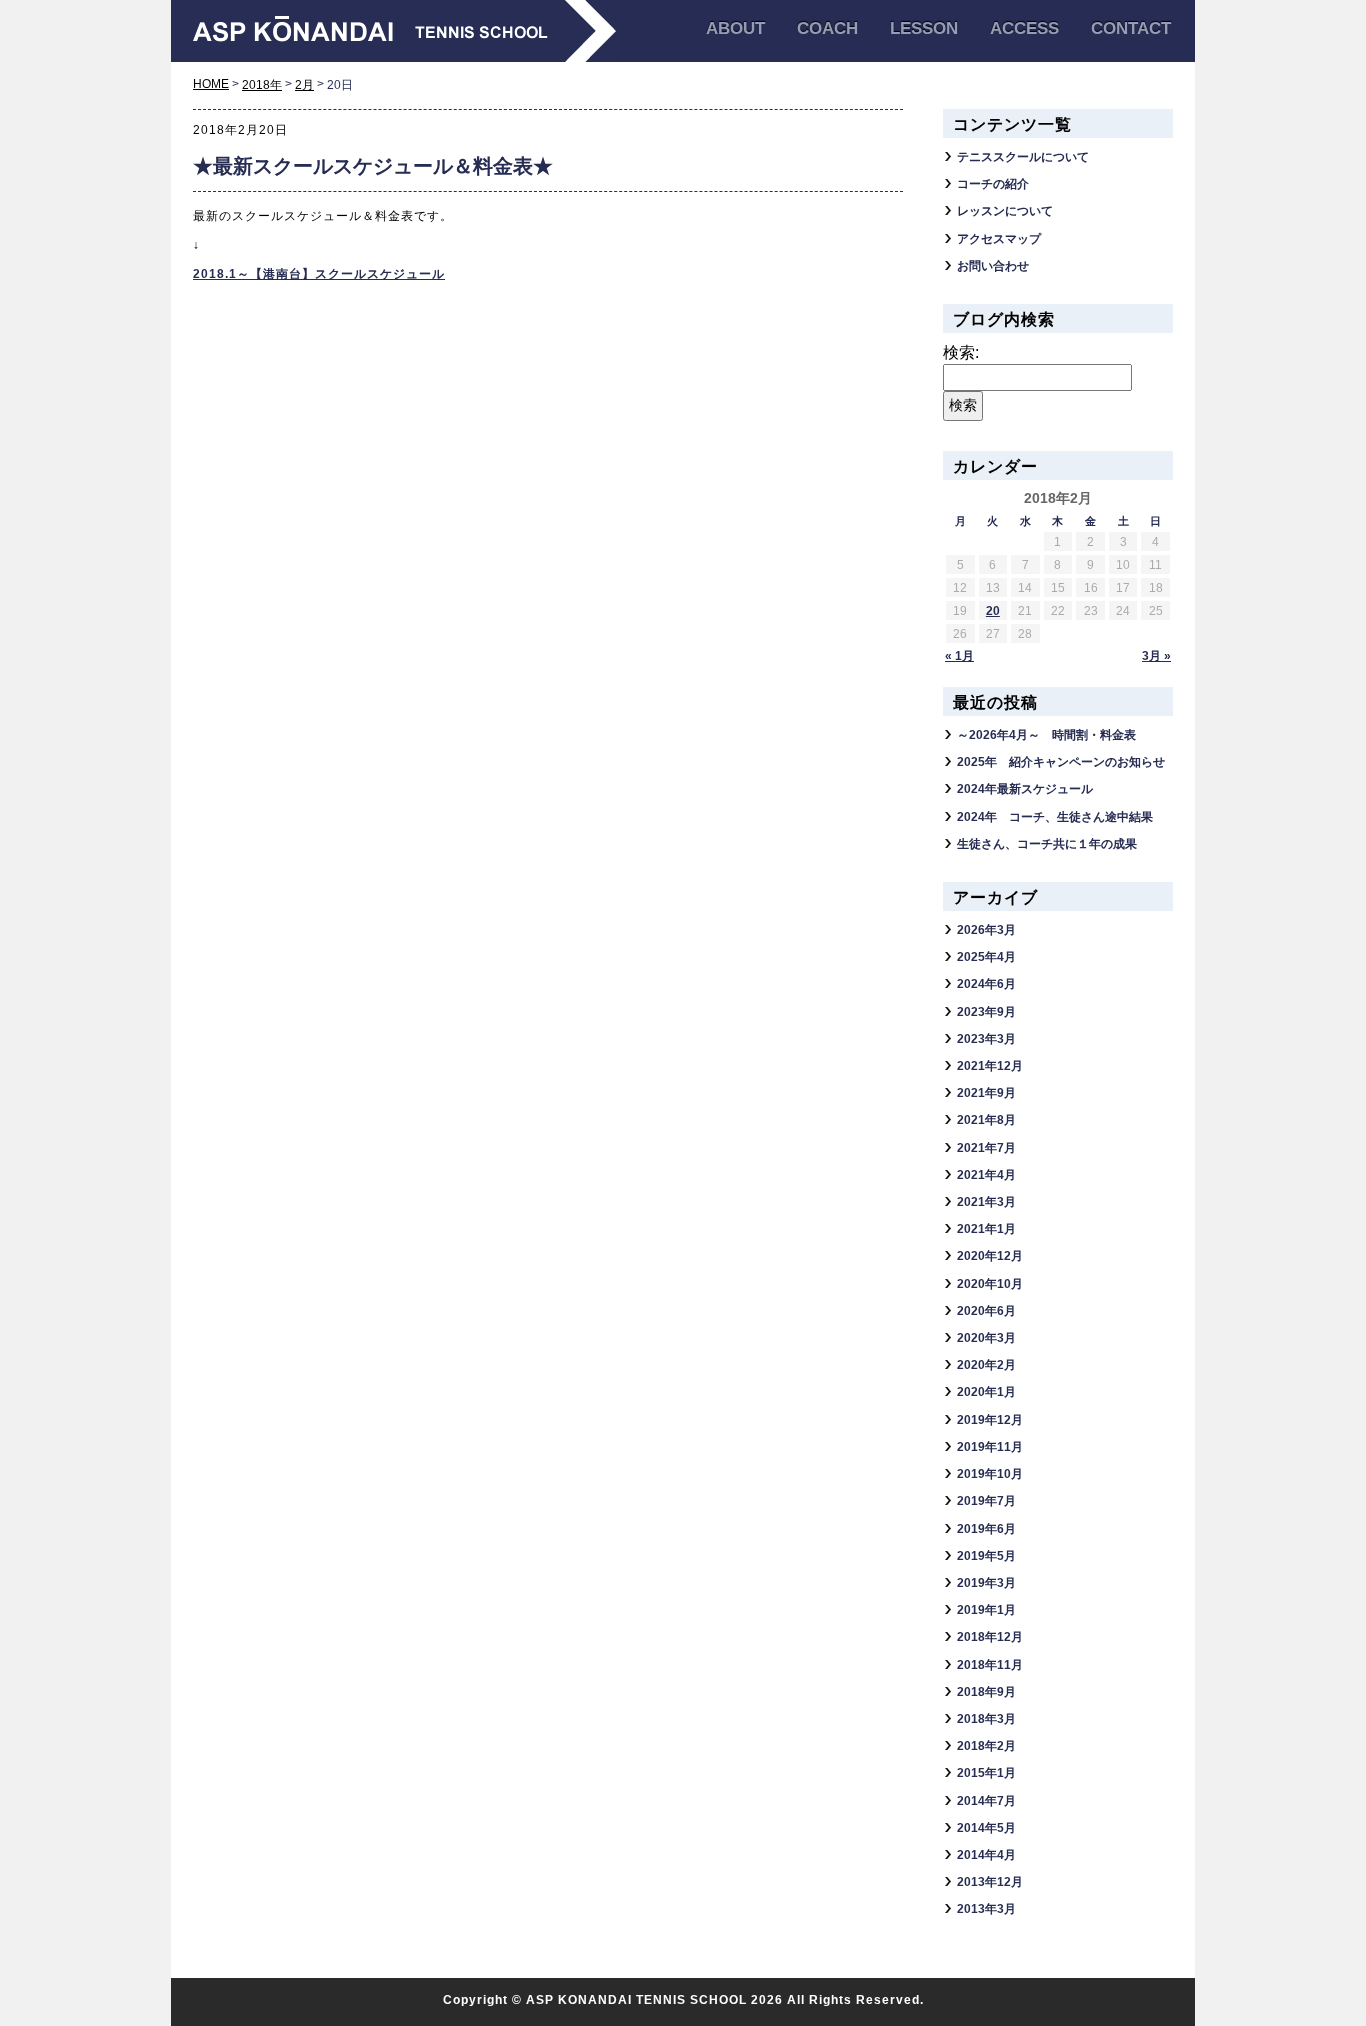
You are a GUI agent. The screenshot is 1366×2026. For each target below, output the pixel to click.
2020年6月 (986, 1311)
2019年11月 (990, 1447)
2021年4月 (986, 1175)
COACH (827, 28)
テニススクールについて (1023, 157)
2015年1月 (986, 1773)
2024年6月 (986, 984)
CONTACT (1131, 28)
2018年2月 (986, 1746)
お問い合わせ (993, 266)
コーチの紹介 (993, 184)
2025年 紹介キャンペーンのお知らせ (1061, 762)
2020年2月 (986, 1365)
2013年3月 (986, 1909)
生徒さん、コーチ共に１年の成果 (1047, 844)
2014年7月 (986, 1801)
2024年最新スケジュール (1025, 789)
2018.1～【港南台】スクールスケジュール (319, 274)
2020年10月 (990, 1284)
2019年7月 (986, 1501)
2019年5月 (986, 1556)
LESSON (924, 28)
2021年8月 (986, 1120)
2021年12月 (990, 1066)
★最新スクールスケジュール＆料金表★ (373, 166)
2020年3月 (986, 1338)
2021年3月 (986, 1202)
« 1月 (959, 656)
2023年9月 (986, 1012)
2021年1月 (986, 1229)
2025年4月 (986, 957)
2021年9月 (986, 1093)
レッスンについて (1005, 211)
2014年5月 (986, 1828)
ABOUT (735, 28)
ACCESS (1024, 28)
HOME (211, 84)
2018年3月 (986, 1719)
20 (993, 611)
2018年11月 (990, 1665)
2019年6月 (986, 1529)
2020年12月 (990, 1256)
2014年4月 (986, 1855)
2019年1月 (986, 1610)
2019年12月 (990, 1420)
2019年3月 (986, 1583)
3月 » (1156, 656)
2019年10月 (990, 1474)
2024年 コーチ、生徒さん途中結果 (1055, 817)
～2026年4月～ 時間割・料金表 (1046, 735)
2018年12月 (990, 1637)
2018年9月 (986, 1692)
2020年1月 (986, 1392)
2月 (304, 85)
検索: (961, 352)
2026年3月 (986, 930)
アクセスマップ (999, 239)
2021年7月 (986, 1148)
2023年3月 (986, 1039)
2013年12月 (990, 1882)
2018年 (262, 85)
